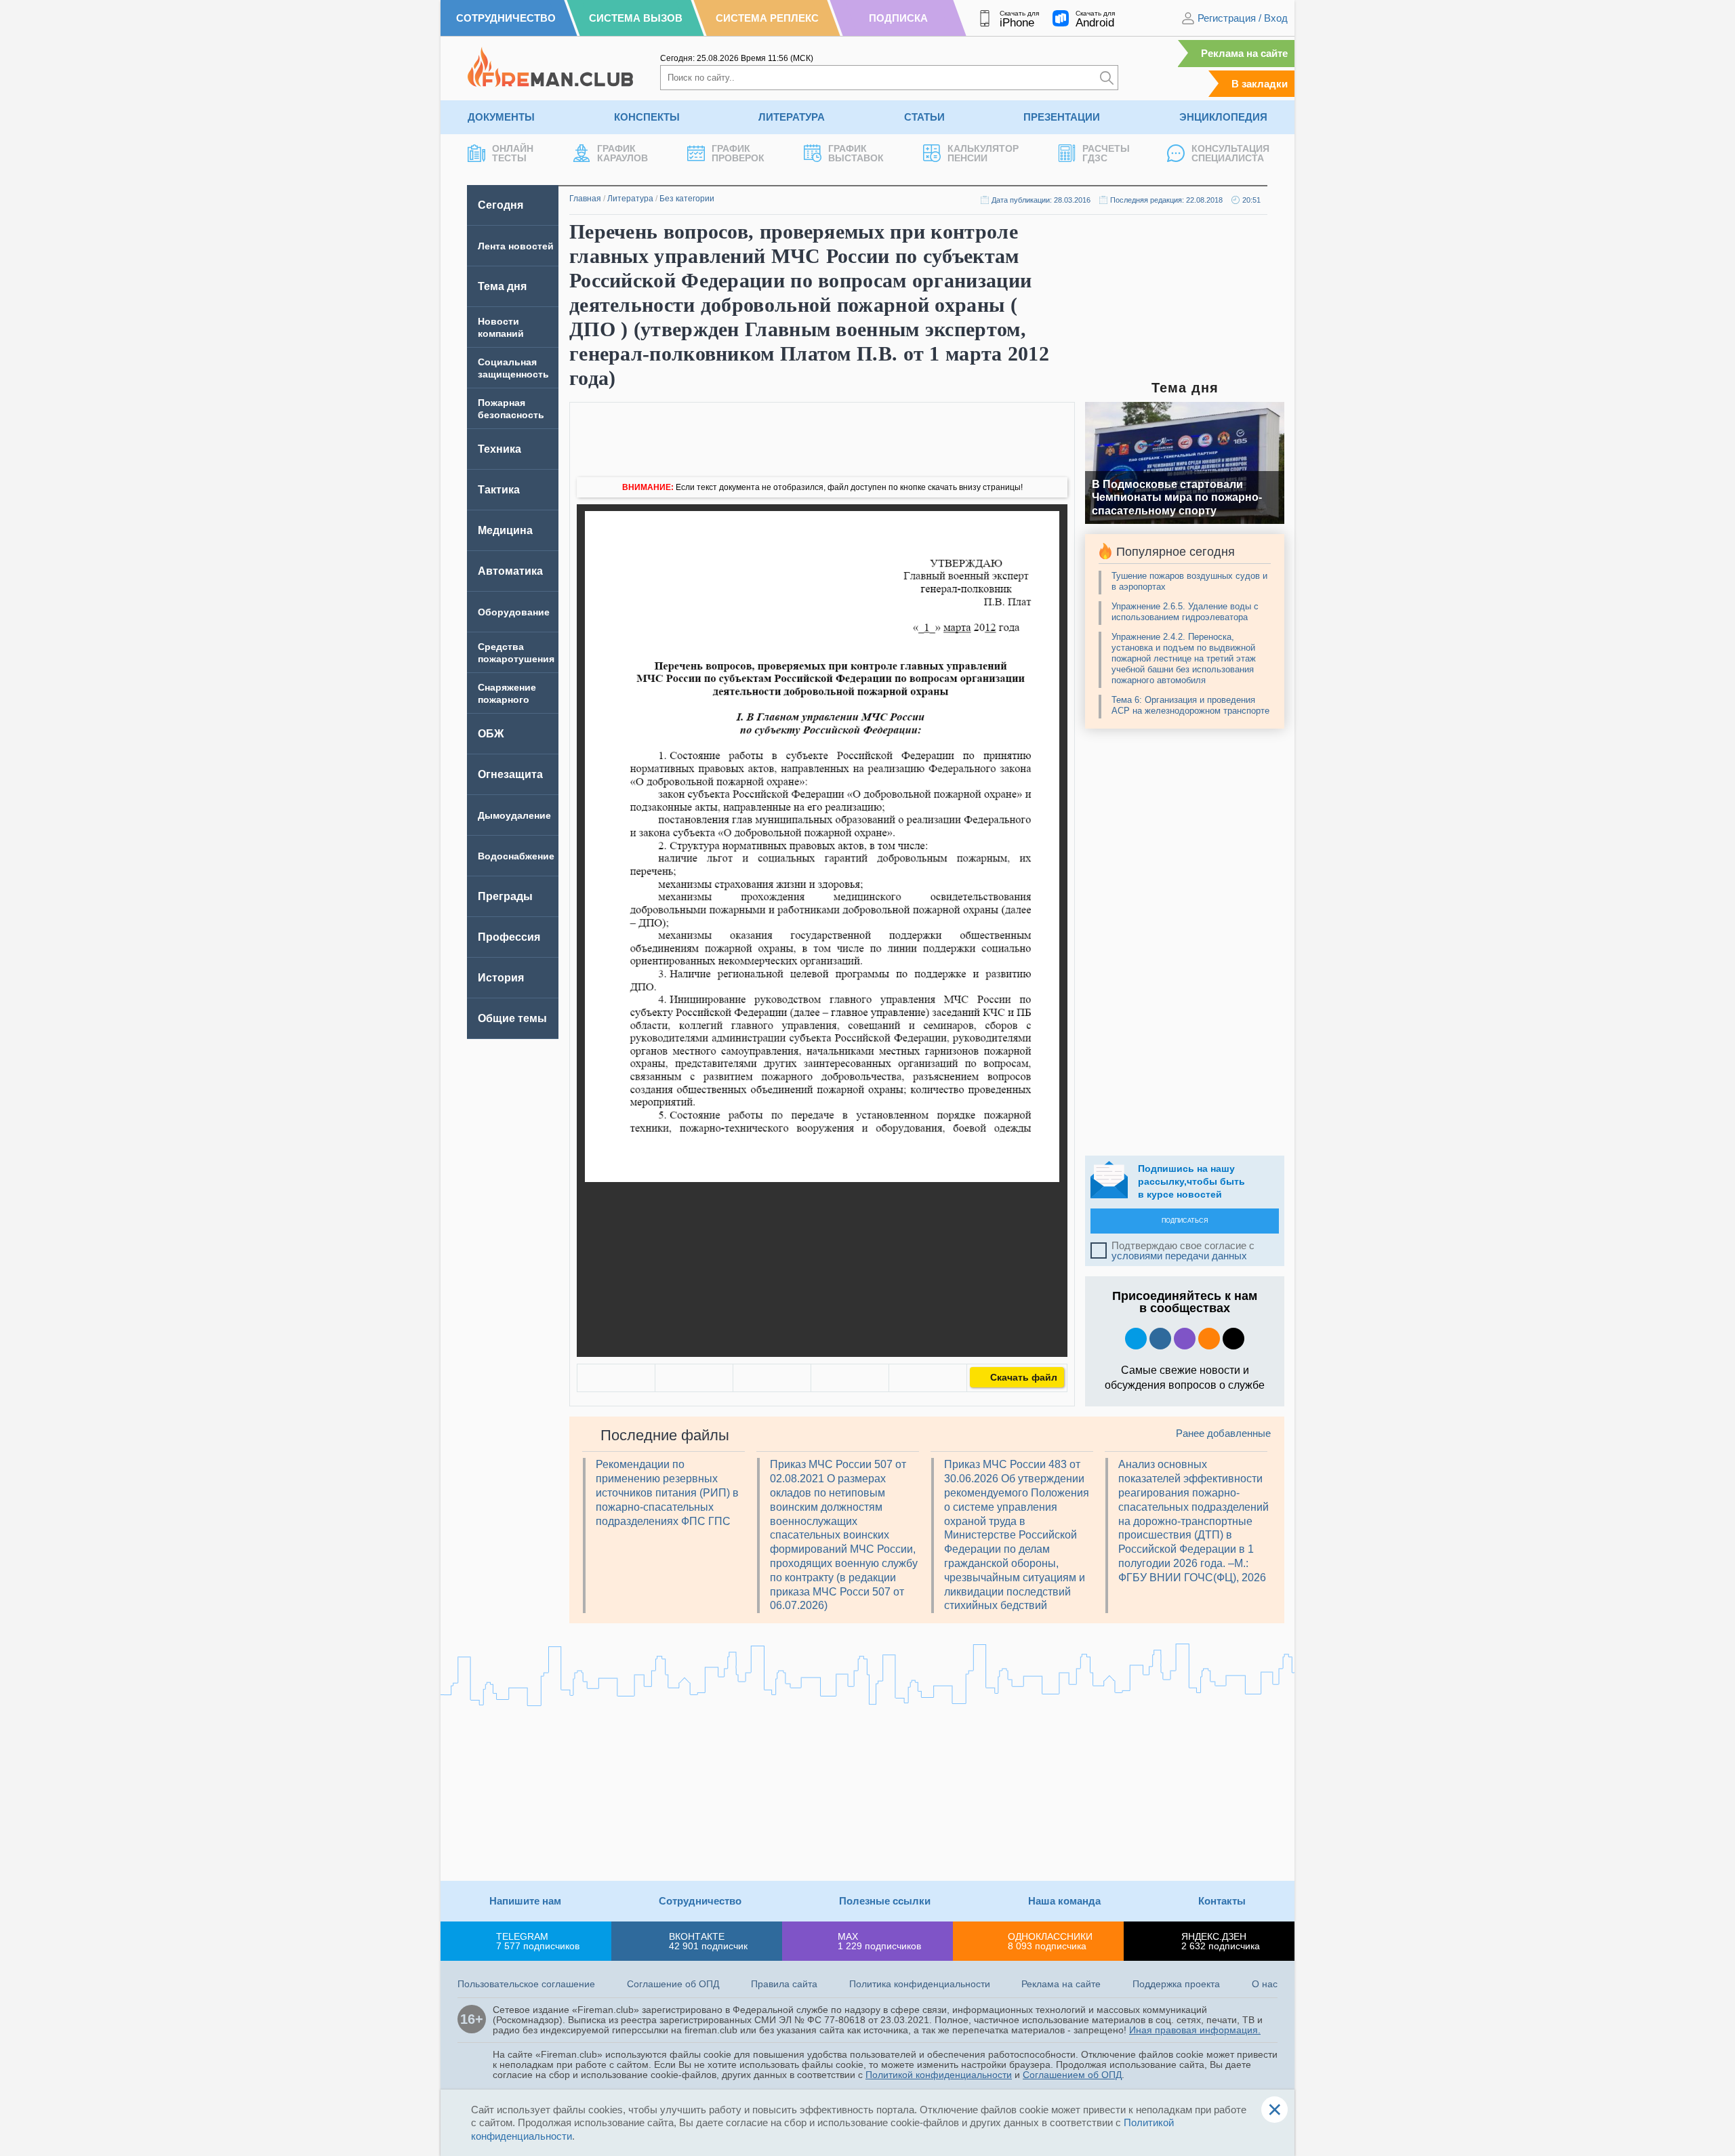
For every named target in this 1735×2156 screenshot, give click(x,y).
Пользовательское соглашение (526, 1984)
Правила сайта (784, 1984)
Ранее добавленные (1223, 1433)
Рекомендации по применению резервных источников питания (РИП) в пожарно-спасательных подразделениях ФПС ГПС (667, 1492)
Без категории (687, 199)
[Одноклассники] (694, 1378)
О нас (1265, 1984)
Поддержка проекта (1176, 1984)
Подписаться (1185, 1221)
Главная (585, 199)
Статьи (924, 117)
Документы (501, 117)
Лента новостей (516, 246)
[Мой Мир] (928, 1378)
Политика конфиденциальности (920, 1984)
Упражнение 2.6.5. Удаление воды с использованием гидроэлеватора (1185, 612)
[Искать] (1107, 78)
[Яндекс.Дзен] (1233, 1339)
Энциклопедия (1223, 117)
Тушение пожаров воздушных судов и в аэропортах (1189, 581)
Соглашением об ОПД (1072, 2075)
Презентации (1062, 117)
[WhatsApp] (772, 1378)
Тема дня (502, 286)
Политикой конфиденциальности (939, 2075)
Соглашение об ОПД (673, 1984)
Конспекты (647, 117)
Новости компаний (501, 327)
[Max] (1185, 1339)
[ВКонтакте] (616, 1378)
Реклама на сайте (1244, 53)
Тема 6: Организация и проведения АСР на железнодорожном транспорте (1190, 705)
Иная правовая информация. (1195, 2030)
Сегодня (501, 205)
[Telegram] (850, 1378)
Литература (792, 117)
